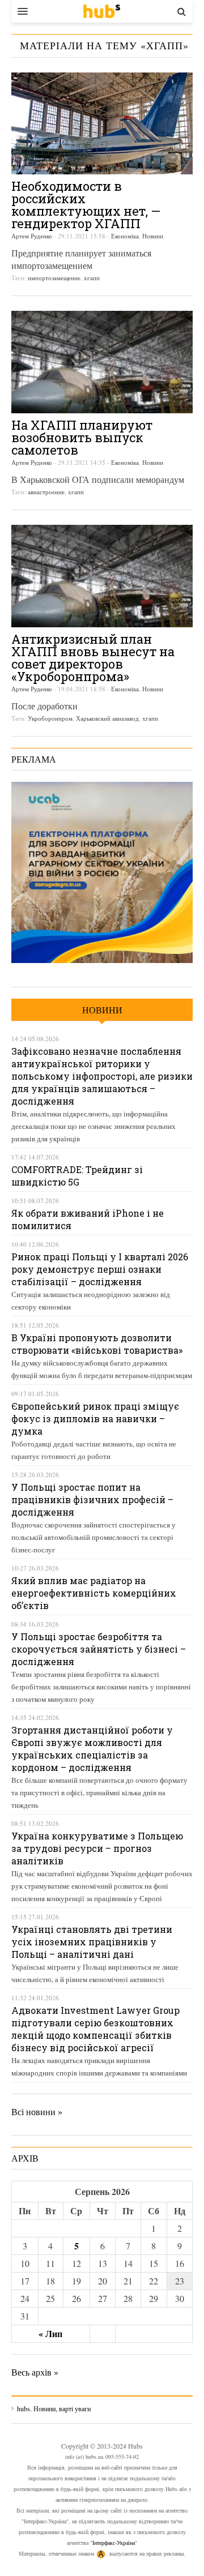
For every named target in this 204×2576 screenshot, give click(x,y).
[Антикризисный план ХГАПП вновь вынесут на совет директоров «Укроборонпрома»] (102, 576)
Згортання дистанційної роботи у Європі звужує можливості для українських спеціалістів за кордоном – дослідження (92, 1749)
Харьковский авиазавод (107, 718)
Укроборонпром (50, 718)
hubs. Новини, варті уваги (102, 11)
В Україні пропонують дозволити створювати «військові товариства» (97, 1344)
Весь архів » (35, 2372)
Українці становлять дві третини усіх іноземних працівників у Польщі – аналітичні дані (92, 1942)
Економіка (125, 236)
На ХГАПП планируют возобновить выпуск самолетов (82, 437)
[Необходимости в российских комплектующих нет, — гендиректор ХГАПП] (102, 123)
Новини (153, 236)
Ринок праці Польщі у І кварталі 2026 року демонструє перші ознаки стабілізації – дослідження (100, 1269)
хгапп (92, 278)
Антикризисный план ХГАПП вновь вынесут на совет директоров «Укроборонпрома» (93, 658)
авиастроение (46, 492)
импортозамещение (54, 278)
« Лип (50, 2333)
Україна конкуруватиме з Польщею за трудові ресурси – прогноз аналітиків (97, 1848)
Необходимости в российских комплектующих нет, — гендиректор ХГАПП (86, 205)
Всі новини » (37, 2111)
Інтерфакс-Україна (114, 2543)
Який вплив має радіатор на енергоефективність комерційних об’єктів (94, 1593)
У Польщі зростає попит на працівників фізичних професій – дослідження (92, 1499)
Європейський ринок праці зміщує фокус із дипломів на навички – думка (95, 1418)
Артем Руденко (32, 236)
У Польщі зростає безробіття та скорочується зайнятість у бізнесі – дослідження (99, 1649)
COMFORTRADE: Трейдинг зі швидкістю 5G (77, 1176)
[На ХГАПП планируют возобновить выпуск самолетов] (102, 362)
